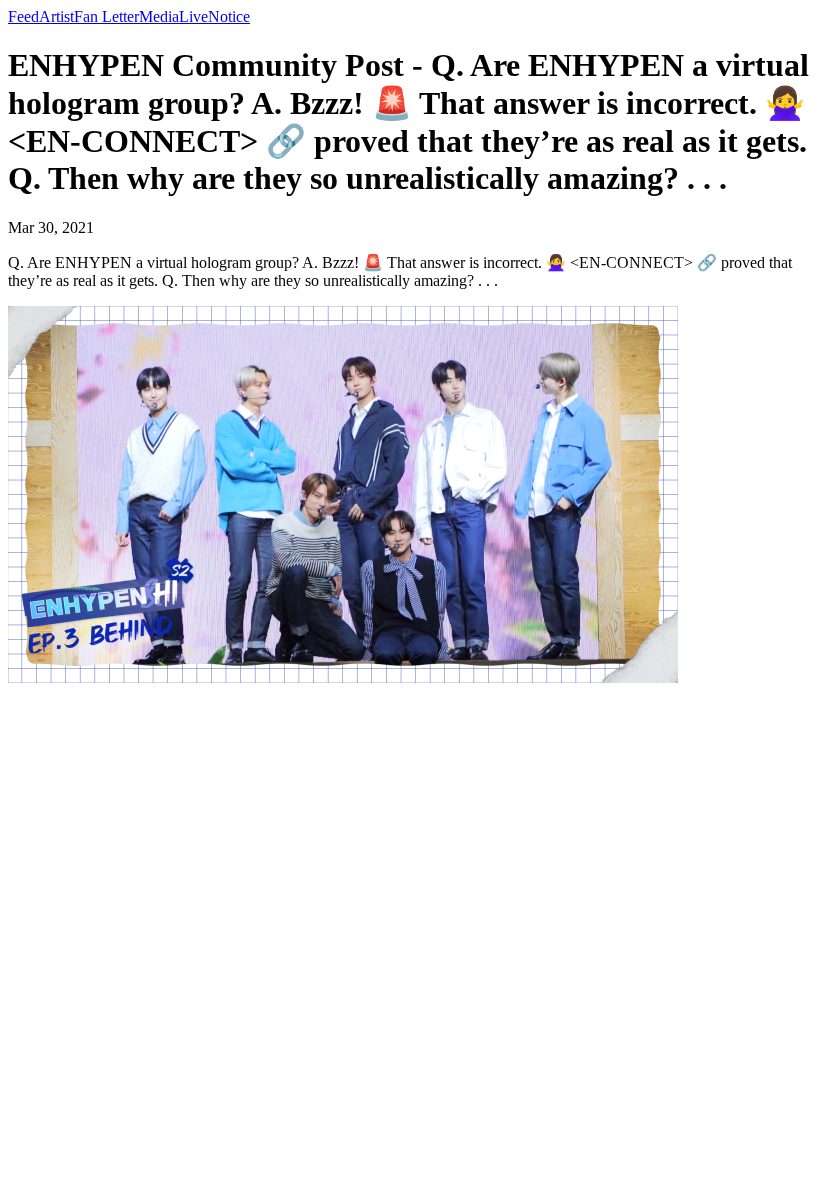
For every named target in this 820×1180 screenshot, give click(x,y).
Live (193, 16)
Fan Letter (106, 16)
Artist (56, 16)
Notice (229, 16)
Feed (23, 16)
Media (159, 16)
